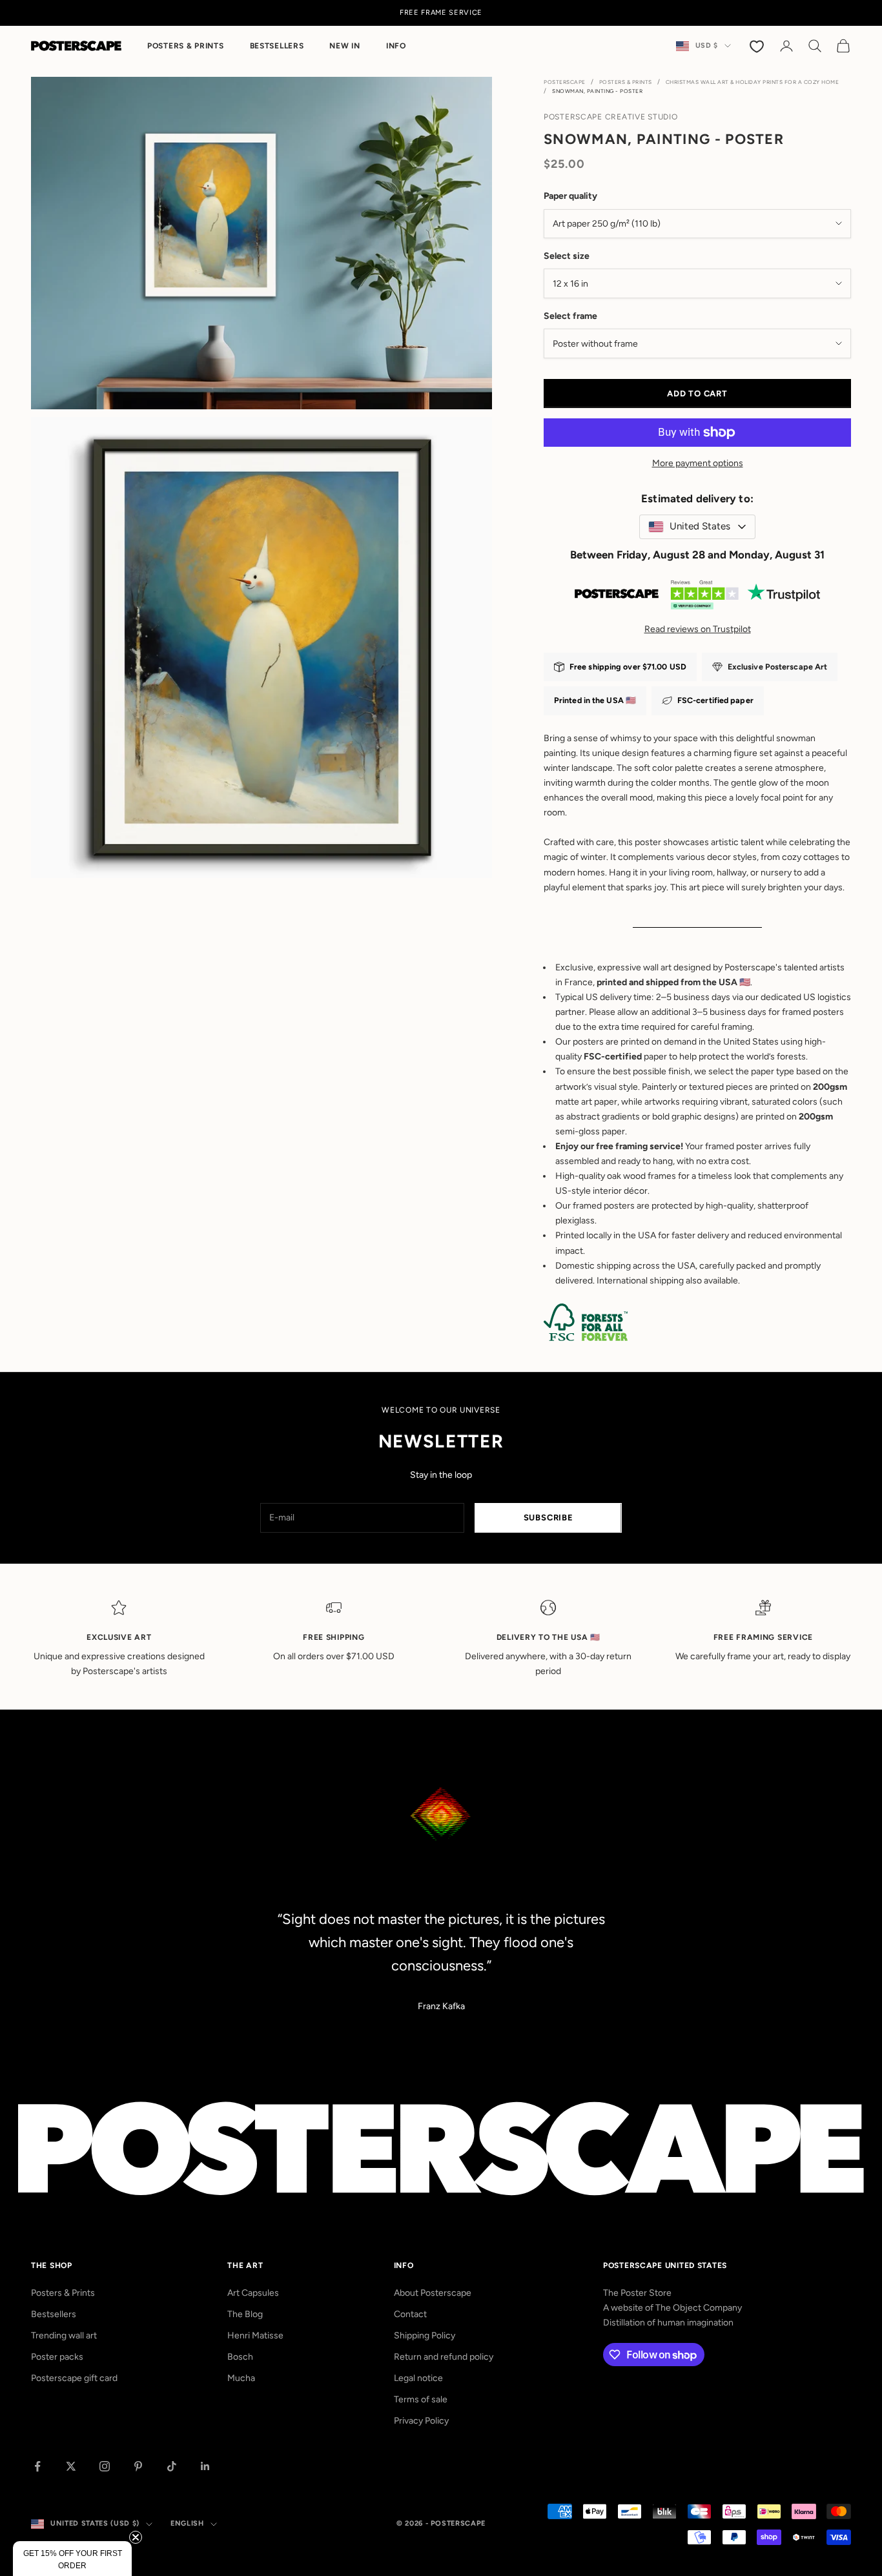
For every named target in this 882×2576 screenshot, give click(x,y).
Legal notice (418, 2378)
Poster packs (57, 2357)
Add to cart (697, 394)
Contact (410, 2314)
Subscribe (549, 1518)
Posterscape (565, 82)
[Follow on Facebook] (37, 2466)
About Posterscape (433, 2293)
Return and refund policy (444, 2357)
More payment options (698, 463)
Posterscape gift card (74, 2378)
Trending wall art (64, 2336)
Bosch (240, 2357)
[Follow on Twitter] (71, 2466)
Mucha (241, 2378)
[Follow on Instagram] (105, 2466)
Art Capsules (253, 2293)
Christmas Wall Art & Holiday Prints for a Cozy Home (753, 82)
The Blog (245, 2314)
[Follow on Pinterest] (138, 2466)
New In (344, 46)
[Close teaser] (136, 2537)
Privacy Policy (421, 2421)
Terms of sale (421, 2399)
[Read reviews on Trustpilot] (697, 598)
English (187, 2523)
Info (396, 46)
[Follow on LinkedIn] (205, 2466)
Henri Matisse (255, 2336)
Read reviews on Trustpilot (698, 629)
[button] (72, 2559)
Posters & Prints (186, 46)
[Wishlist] (758, 46)
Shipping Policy (425, 2336)
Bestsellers (277, 46)
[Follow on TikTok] (172, 2466)
